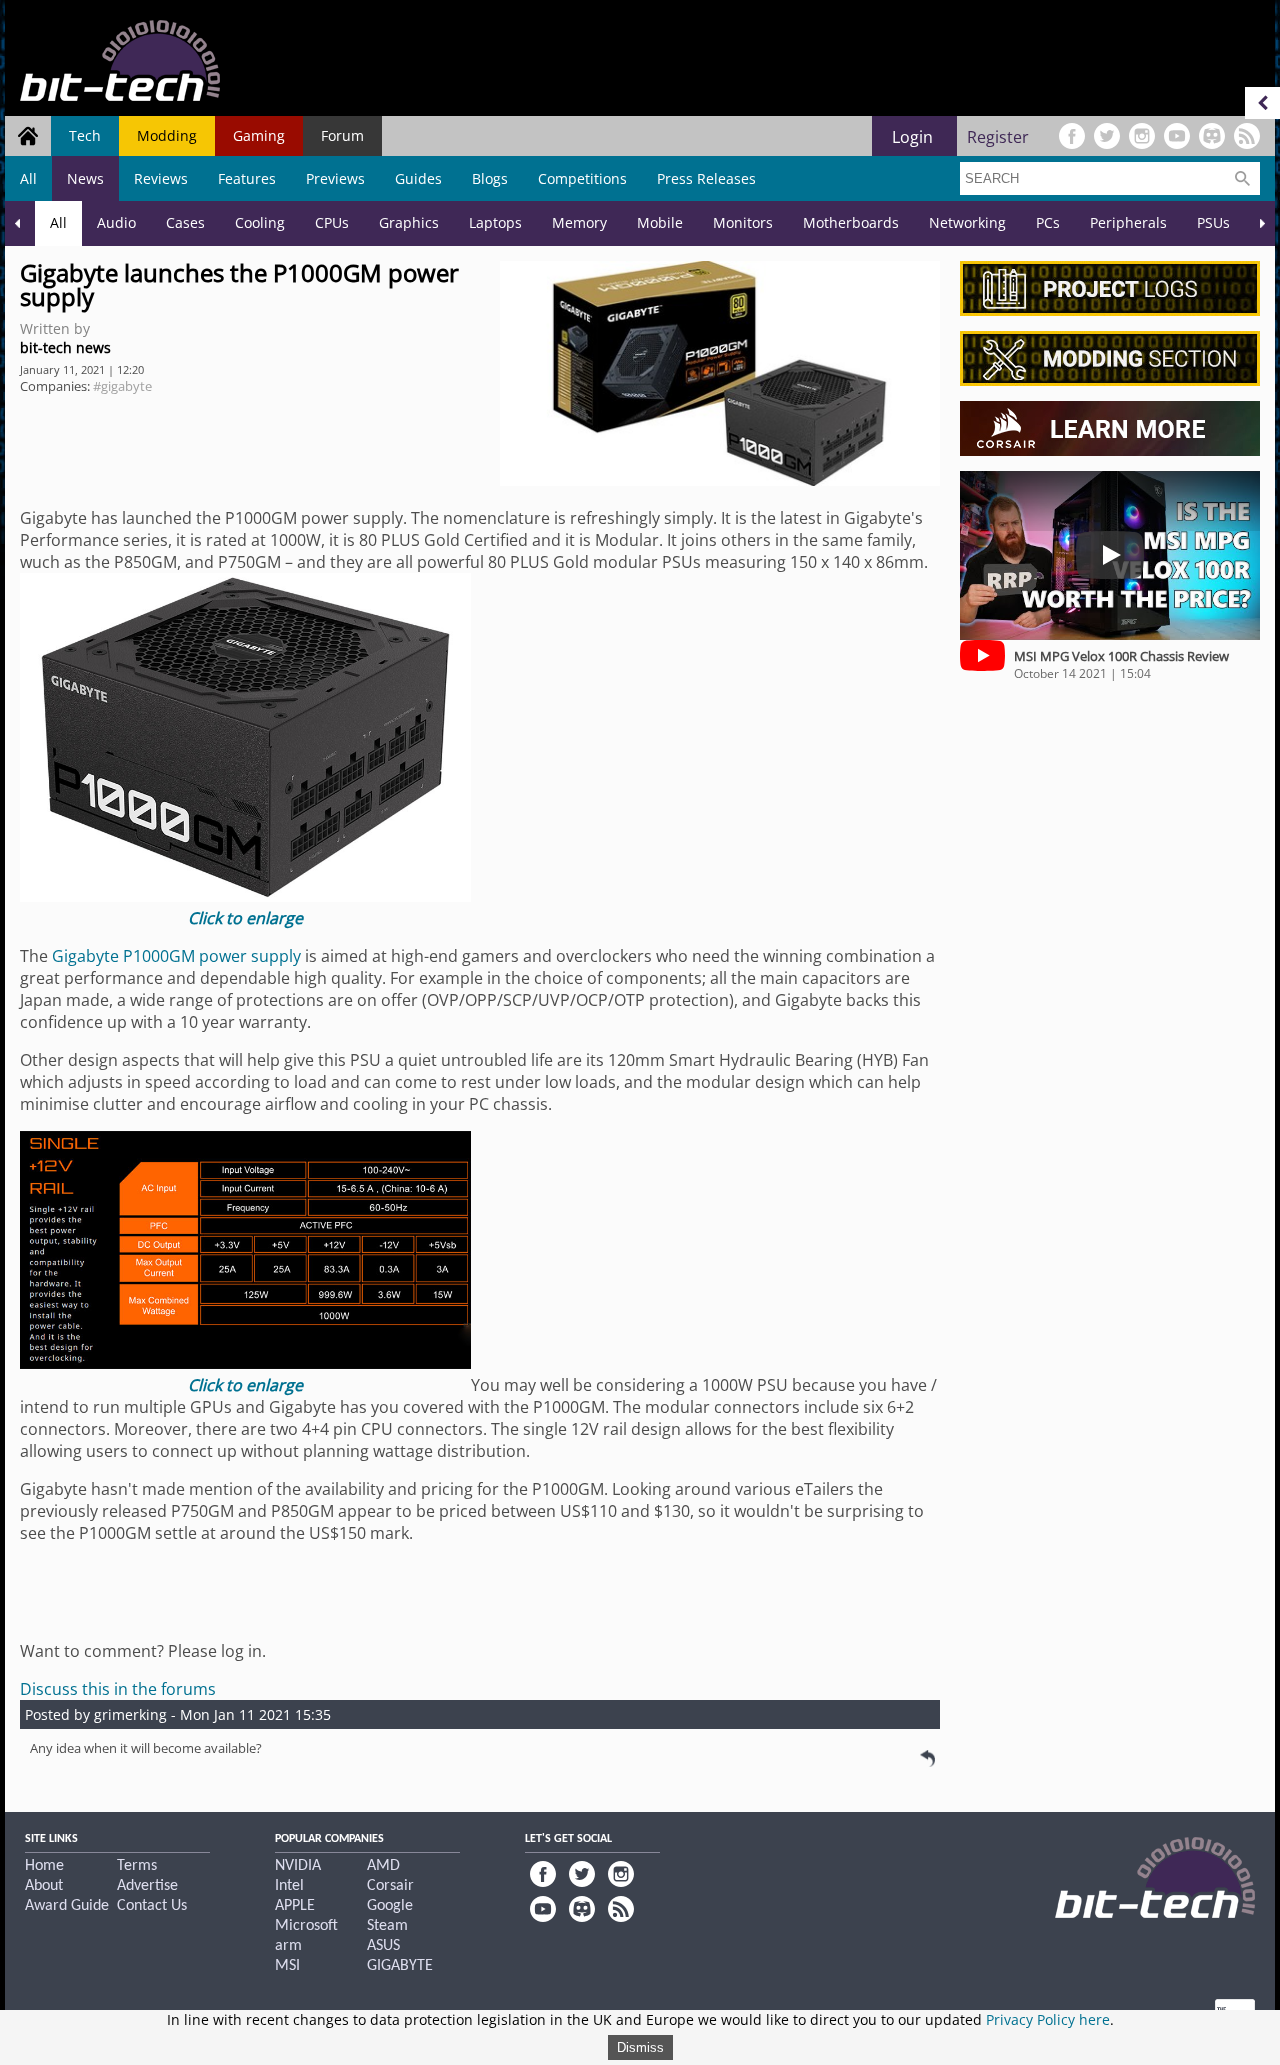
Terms (137, 1866)
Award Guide (67, 1906)
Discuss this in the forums (118, 1689)
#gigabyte (122, 386)
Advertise (147, 1886)
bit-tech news (65, 347)
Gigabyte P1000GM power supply (176, 956)
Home (44, 1866)
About (44, 1886)
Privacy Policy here (1048, 2019)
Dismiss (640, 2047)
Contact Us (152, 1906)
